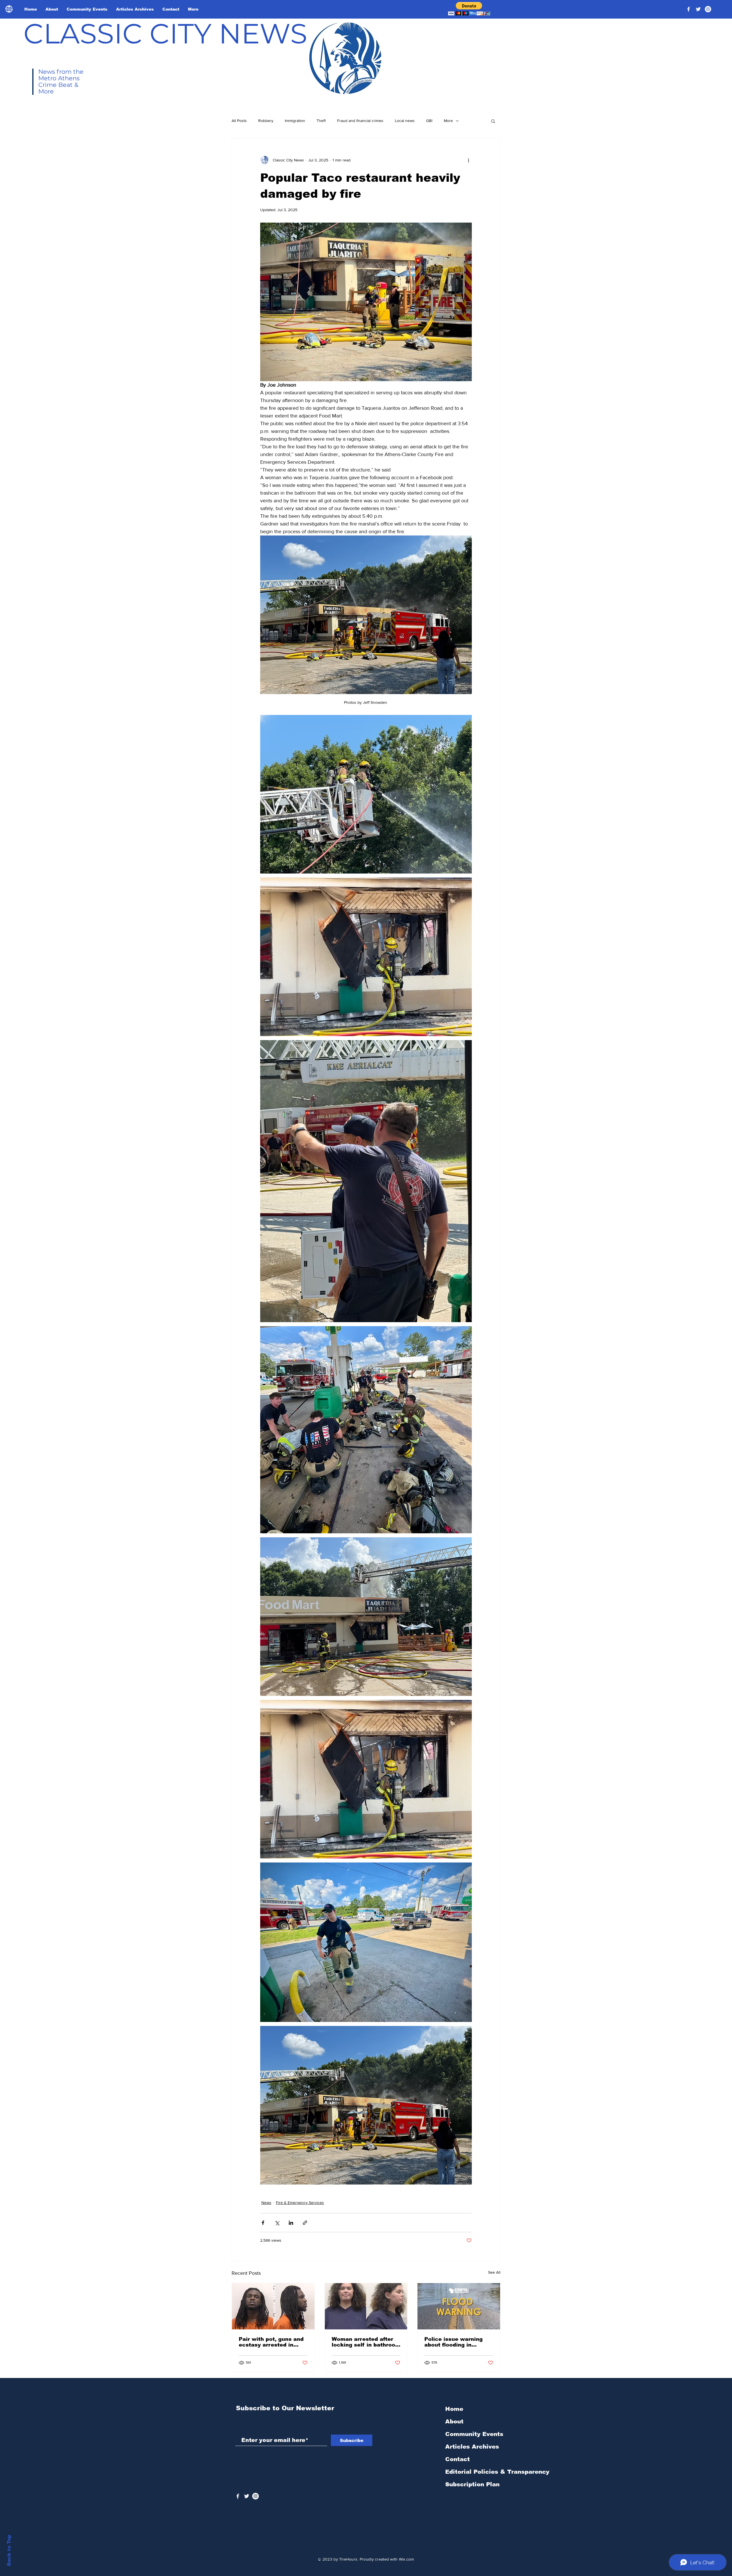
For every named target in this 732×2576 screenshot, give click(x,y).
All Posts (239, 121)
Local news (405, 121)
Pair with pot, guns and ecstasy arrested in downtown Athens (271, 2342)
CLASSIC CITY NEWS (165, 33)
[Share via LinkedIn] (291, 2223)
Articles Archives (472, 2447)
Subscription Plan (472, 2484)
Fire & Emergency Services (300, 2203)
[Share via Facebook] (263, 2223)
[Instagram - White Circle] (708, 9)
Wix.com (406, 2559)
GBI (429, 121)
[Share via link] (305, 2223)
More (448, 121)
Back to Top (9, 2550)
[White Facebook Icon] (238, 2496)
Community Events (474, 2434)
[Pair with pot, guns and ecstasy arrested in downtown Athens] (273, 2306)
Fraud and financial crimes (360, 121)
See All (494, 2272)
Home (454, 2409)
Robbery (266, 121)
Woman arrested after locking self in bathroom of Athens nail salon (366, 2342)
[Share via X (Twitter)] (277, 2223)
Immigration (295, 121)
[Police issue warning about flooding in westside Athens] (459, 2306)
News (266, 2203)
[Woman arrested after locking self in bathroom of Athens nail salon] (366, 2306)
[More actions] (468, 160)
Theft (321, 121)
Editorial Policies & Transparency (497, 2472)
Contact (457, 2459)
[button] (469, 9)
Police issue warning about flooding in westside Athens (453, 2342)
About (454, 2421)
